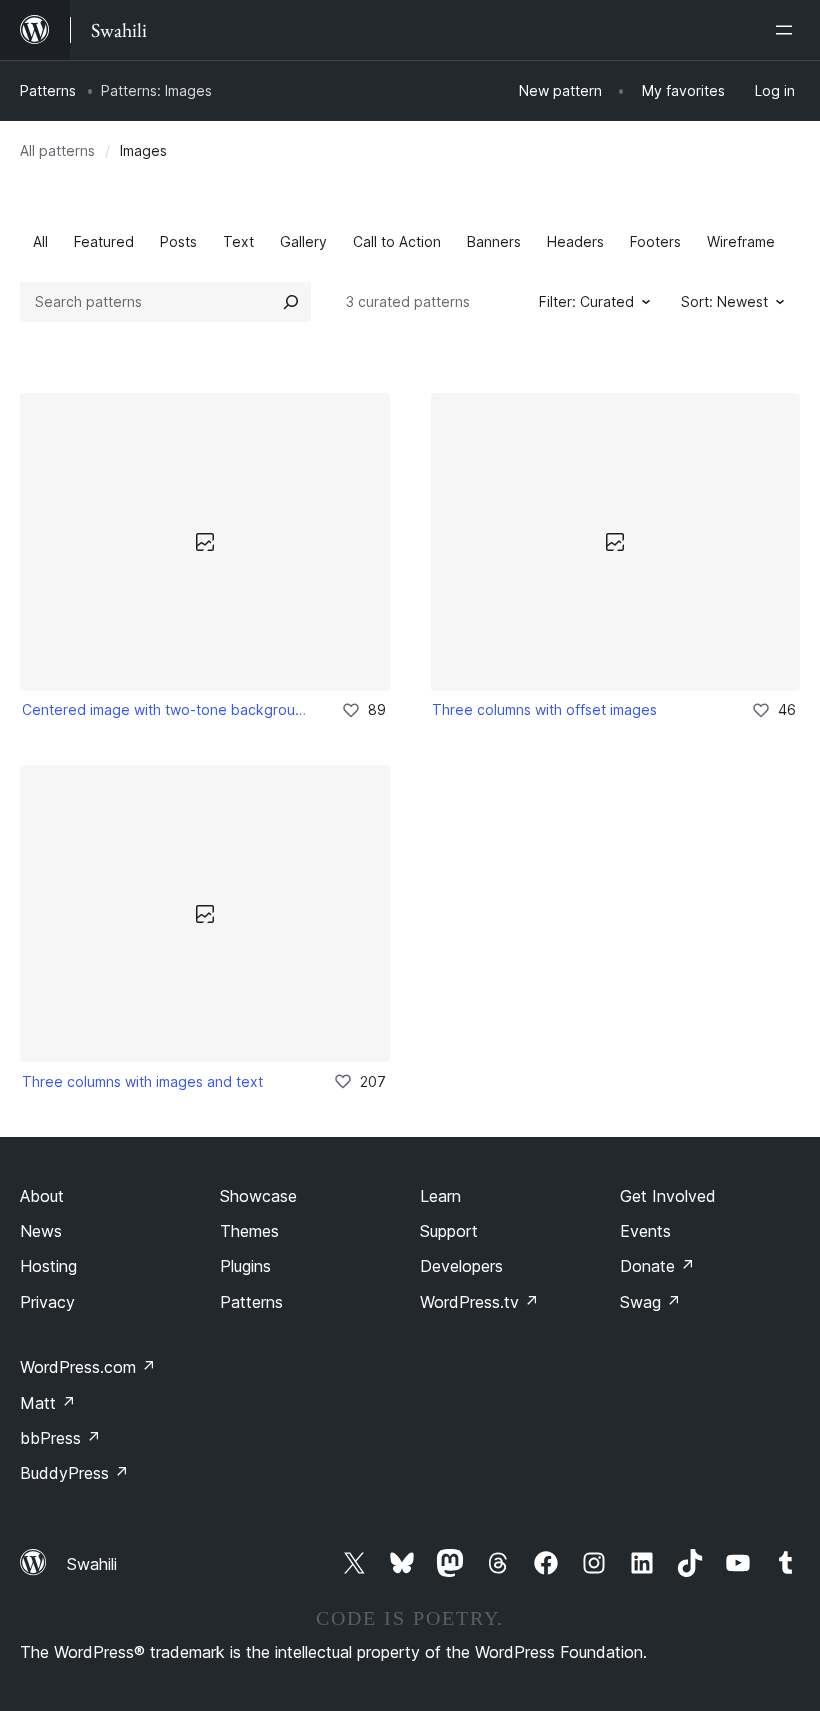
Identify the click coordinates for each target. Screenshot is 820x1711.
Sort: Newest (724, 301)
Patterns (48, 90)
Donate (657, 1266)
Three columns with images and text (142, 1081)
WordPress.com (88, 1367)
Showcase (258, 1196)
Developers (461, 1266)
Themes (249, 1231)
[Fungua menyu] (788, 30)
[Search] (291, 302)
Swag (650, 1302)
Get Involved (668, 1196)
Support (449, 1231)
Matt (48, 1403)
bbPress (60, 1438)
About (42, 1196)
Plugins (245, 1266)
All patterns (57, 150)
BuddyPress (74, 1473)
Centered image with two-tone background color (168, 709)
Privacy (47, 1302)
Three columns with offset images (544, 709)
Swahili (92, 1564)
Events (645, 1231)
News (41, 1231)
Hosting (48, 1266)
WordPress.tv (479, 1302)
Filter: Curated (586, 301)
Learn (440, 1196)
